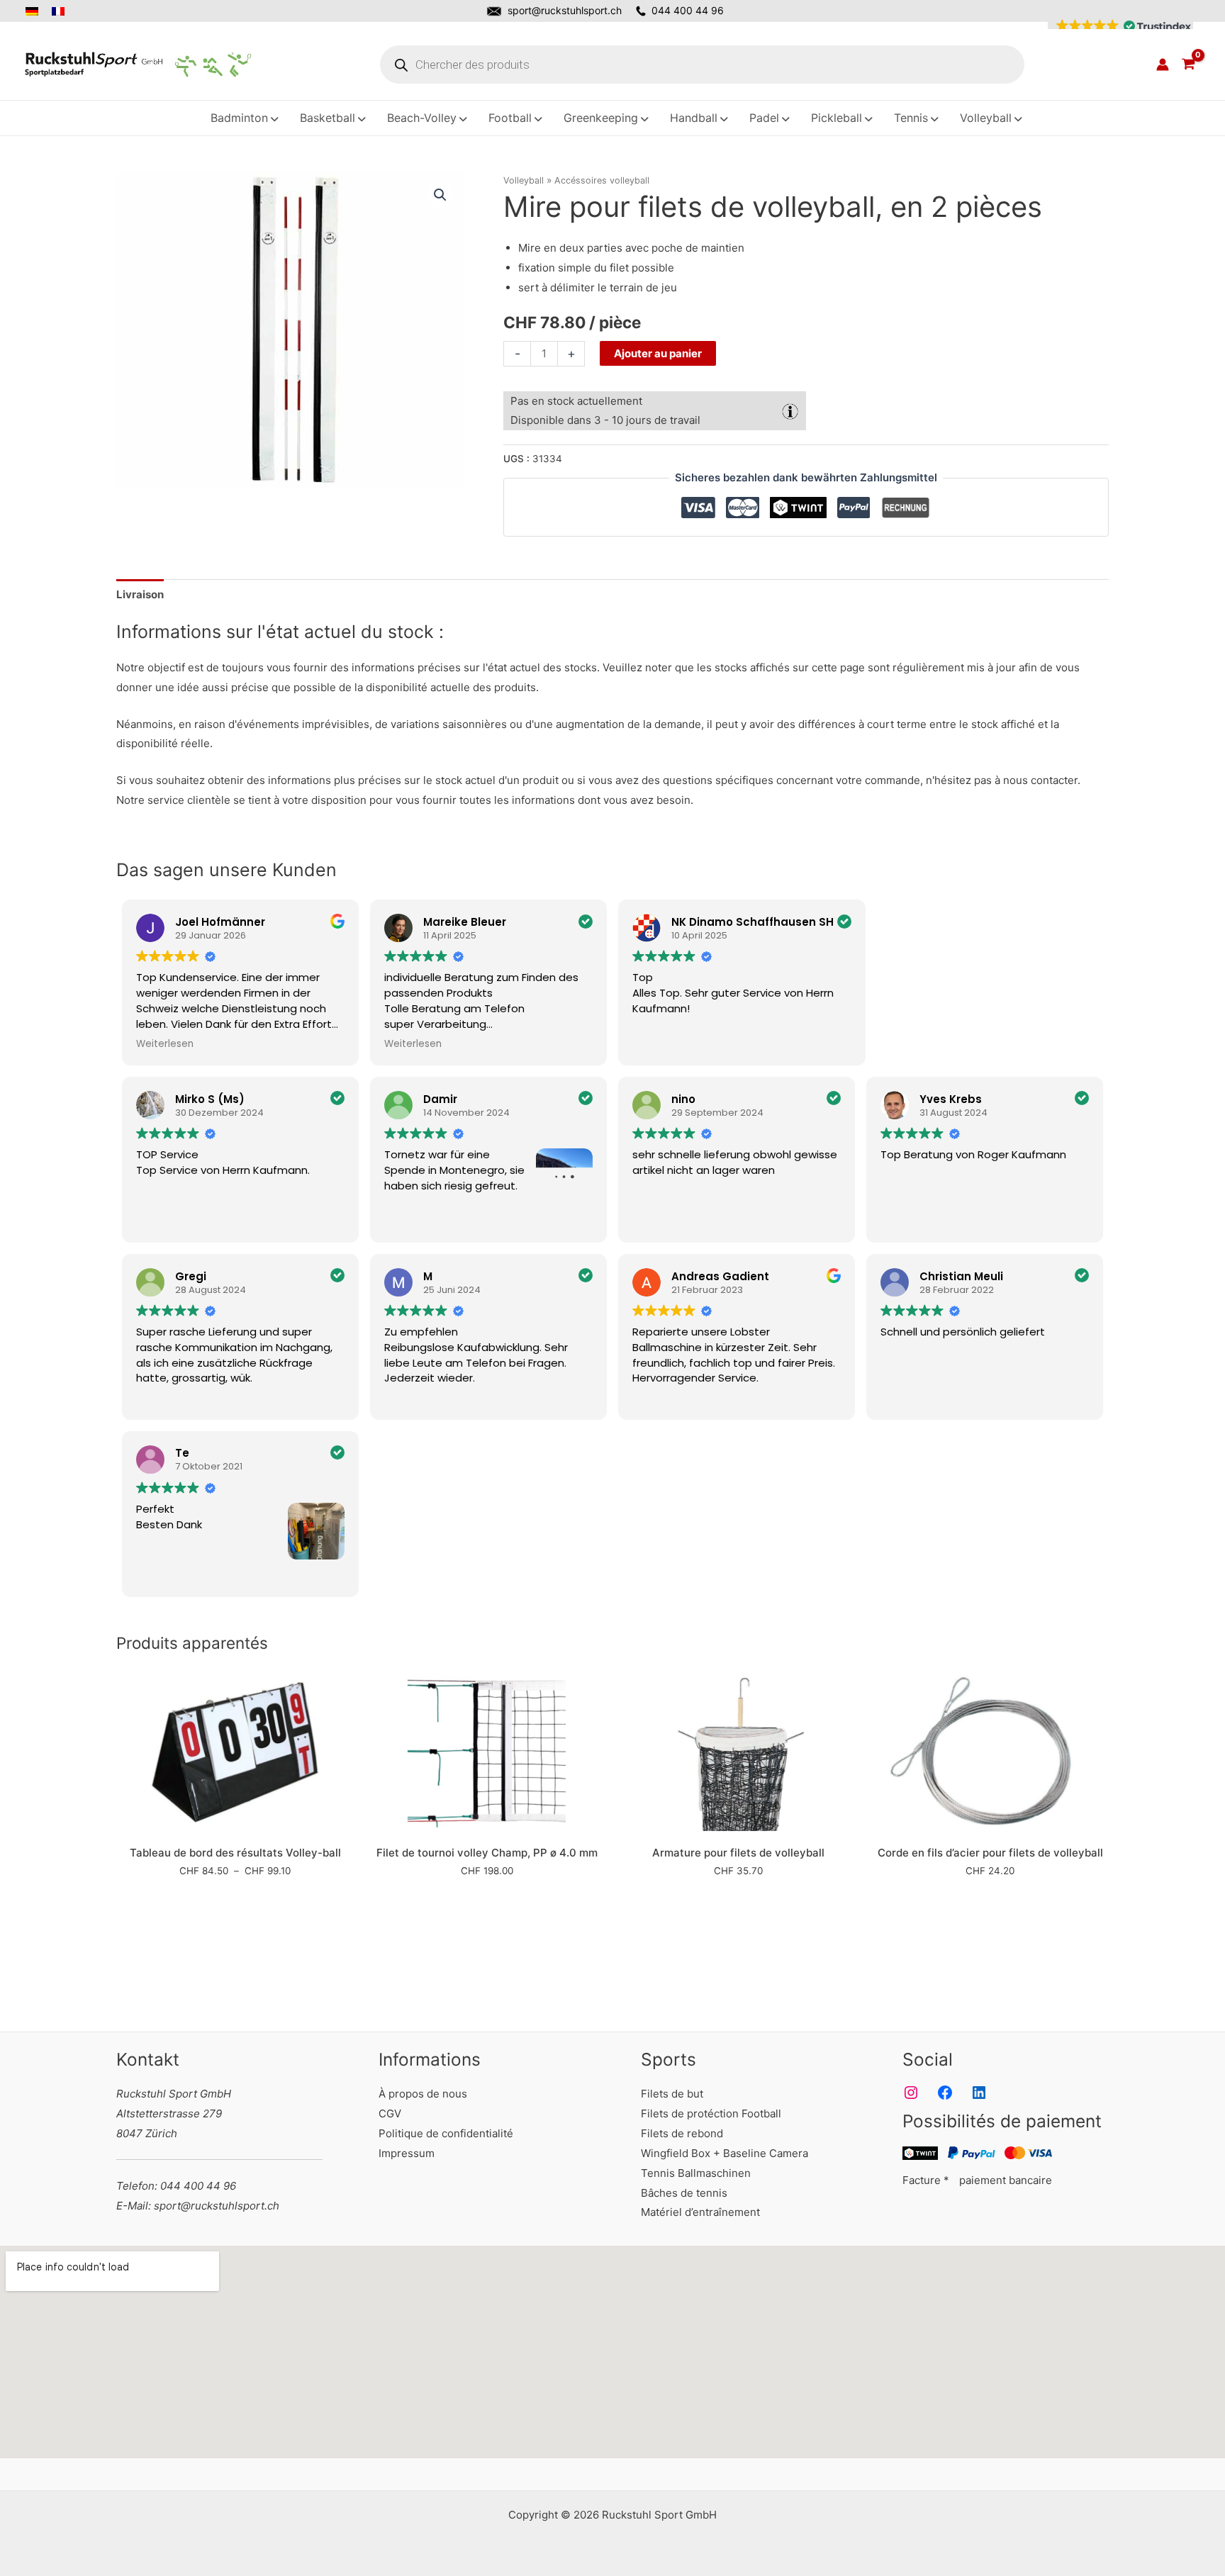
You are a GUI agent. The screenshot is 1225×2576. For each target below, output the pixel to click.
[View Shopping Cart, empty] (1188, 65)
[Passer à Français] (59, 11)
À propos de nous (423, 2094)
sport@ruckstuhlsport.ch (565, 10)
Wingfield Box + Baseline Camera (725, 2153)
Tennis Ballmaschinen (696, 2173)
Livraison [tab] (140, 594)
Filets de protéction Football (711, 2113)
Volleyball (524, 180)
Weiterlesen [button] (165, 1044)
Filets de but (672, 2094)
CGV (390, 2113)
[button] (1120, 26)
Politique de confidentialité (446, 2133)
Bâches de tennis (684, 2193)
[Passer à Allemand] (36, 11)
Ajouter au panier (658, 353)
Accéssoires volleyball (602, 180)
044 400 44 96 (688, 10)
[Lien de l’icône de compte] (1163, 65)
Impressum (407, 2153)
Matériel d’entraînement (700, 2212)
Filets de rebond (682, 2133)
